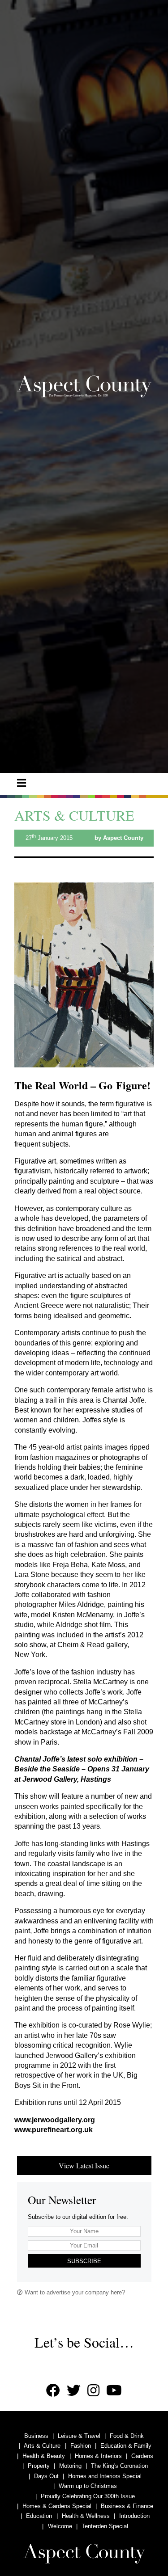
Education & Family (126, 2446)
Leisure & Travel (79, 2436)
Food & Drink (127, 2436)
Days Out (46, 2476)
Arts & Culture (42, 2446)
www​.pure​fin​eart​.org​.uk (54, 2130)
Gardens (142, 2456)
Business (36, 2436)
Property (39, 2466)
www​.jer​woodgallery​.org (55, 2120)
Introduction (134, 2516)
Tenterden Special (105, 2526)
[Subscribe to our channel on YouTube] (114, 2391)
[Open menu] (22, 783)
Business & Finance (127, 2506)
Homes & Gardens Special (57, 2506)
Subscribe (84, 2261)
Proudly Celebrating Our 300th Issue (88, 2496)
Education (39, 2516)
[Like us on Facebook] (53, 2391)
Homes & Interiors (98, 2456)
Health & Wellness (86, 2516)
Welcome (60, 2526)
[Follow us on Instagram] (93, 2391)
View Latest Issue (84, 2165)
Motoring (70, 2466)
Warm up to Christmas (88, 2486)
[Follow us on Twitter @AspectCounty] (74, 2391)
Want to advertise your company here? (74, 2292)
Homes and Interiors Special (105, 2476)
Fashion (81, 2446)
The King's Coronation (119, 2466)
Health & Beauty (44, 2456)
